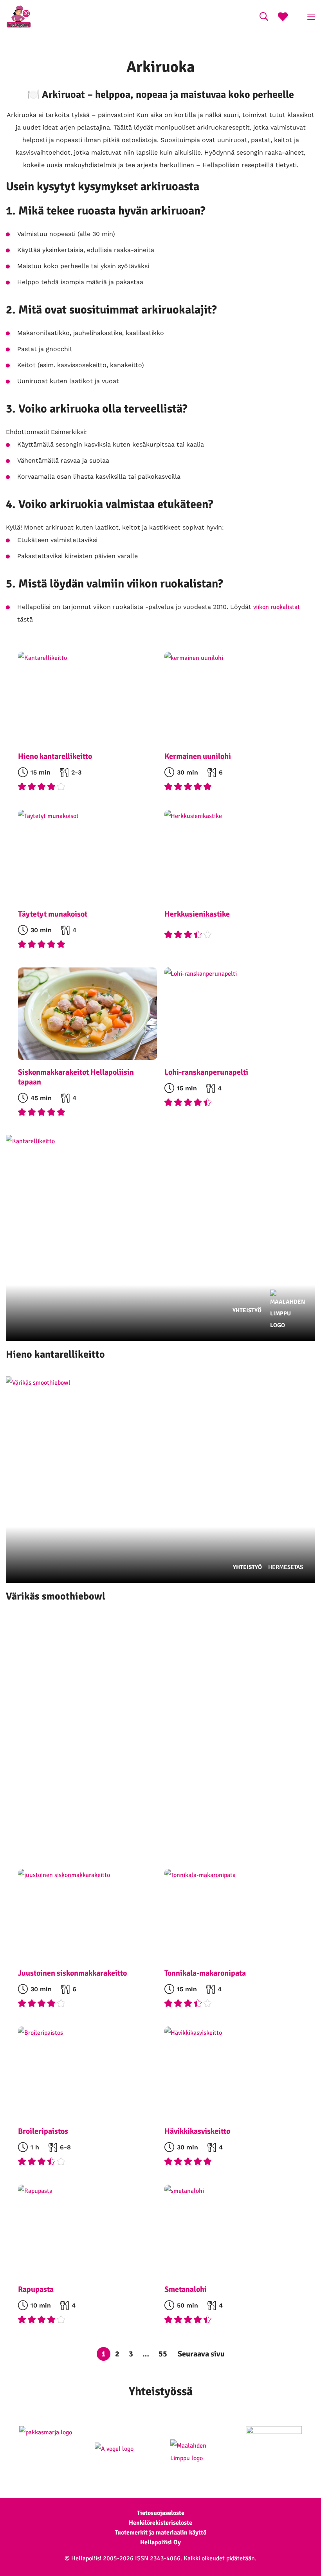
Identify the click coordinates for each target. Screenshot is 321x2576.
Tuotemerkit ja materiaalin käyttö (160, 2533)
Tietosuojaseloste (161, 2513)
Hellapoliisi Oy (160, 2542)
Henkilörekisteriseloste (160, 2523)
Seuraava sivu (201, 2354)
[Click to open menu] (311, 17)
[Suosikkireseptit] (283, 18)
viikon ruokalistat (277, 607)
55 (163, 2354)
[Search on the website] (264, 18)
